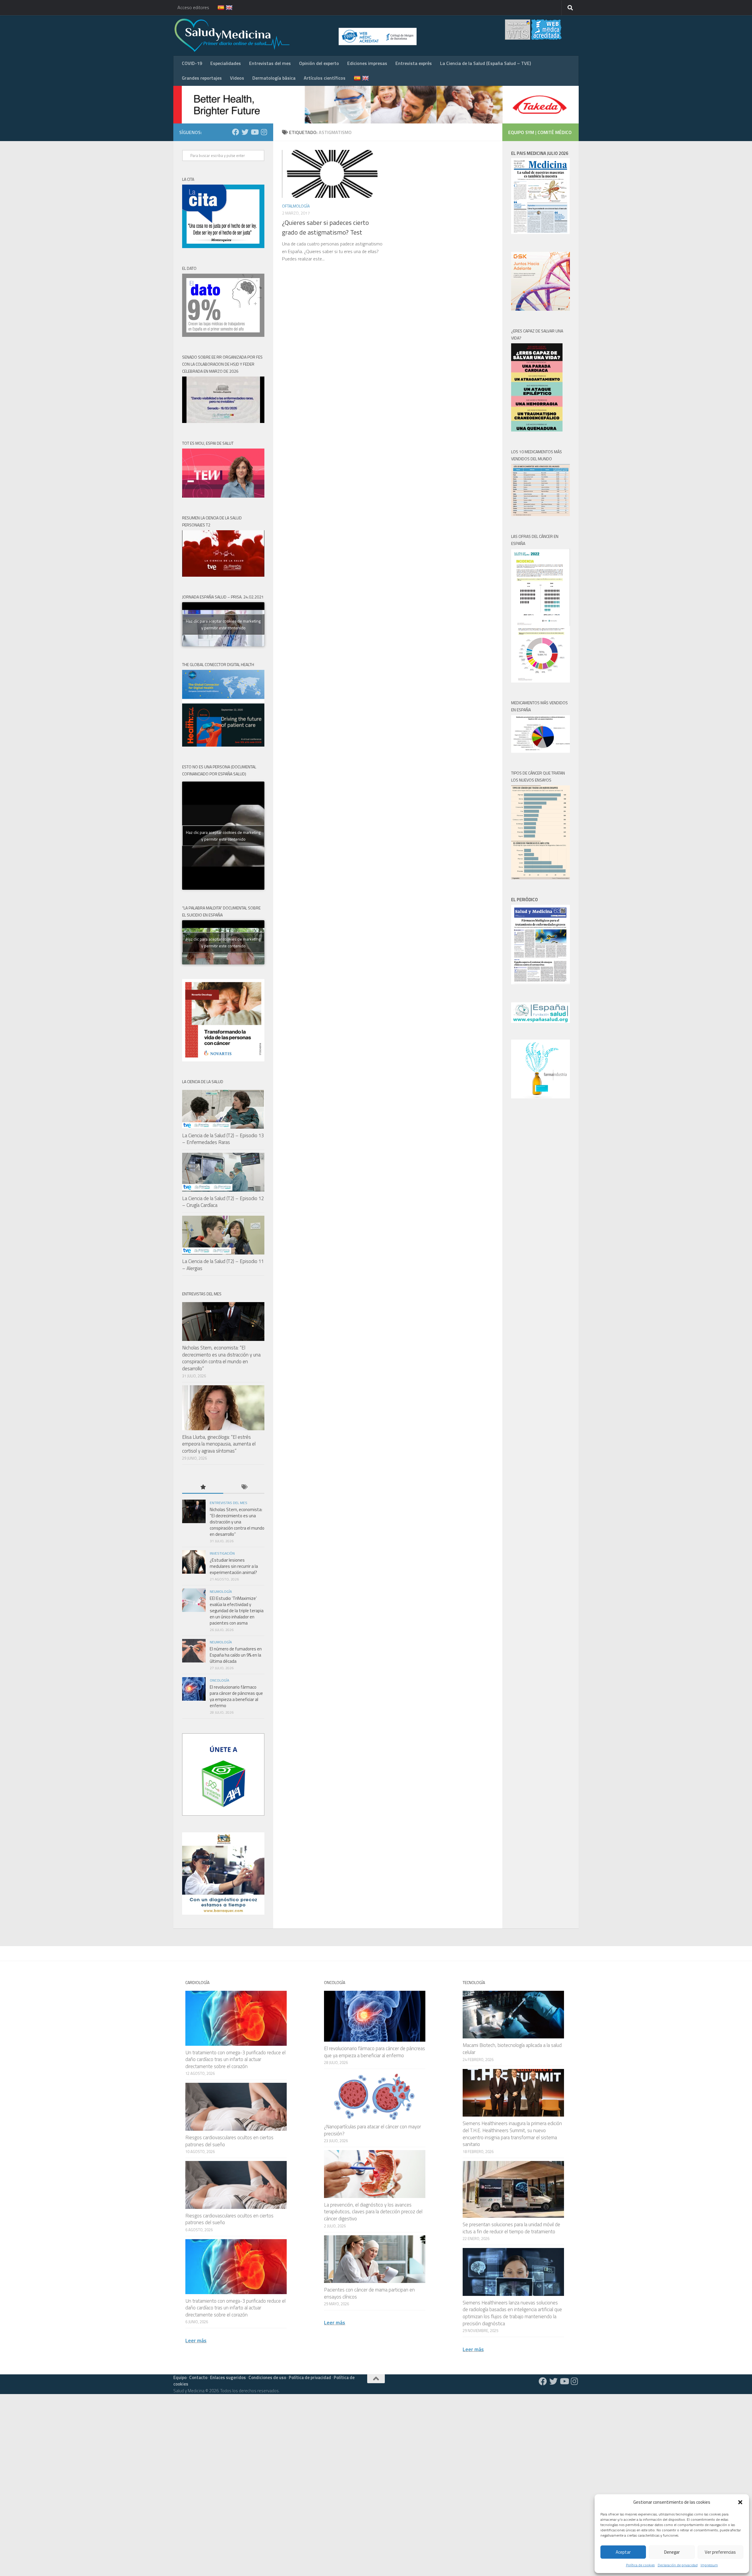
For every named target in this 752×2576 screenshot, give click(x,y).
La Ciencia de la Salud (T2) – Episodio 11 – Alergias (223, 1265)
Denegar (672, 2552)
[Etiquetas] (244, 1487)
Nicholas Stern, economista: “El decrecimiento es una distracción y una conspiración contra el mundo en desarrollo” (221, 1358)
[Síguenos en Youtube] (254, 132)
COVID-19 (192, 63)
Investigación (222, 1553)
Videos (237, 78)
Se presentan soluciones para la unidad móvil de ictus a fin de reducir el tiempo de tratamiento (511, 2228)
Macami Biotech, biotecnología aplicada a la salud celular (512, 2049)
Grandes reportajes (202, 78)
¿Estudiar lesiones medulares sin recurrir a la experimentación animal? (234, 1566)
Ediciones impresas (367, 63)
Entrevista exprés (414, 63)
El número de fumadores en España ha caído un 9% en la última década (236, 1655)
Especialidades (226, 63)
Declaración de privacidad (678, 2565)
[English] (226, 8)
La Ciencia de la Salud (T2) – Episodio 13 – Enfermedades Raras (223, 1139)
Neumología (221, 1591)
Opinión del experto (319, 63)
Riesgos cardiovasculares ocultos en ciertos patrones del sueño (229, 2141)
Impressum (709, 2565)
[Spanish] (217, 8)
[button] (740, 2502)
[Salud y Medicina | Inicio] (301, 35)
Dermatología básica (274, 78)
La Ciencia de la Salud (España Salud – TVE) (485, 63)
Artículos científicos (325, 78)
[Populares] (203, 1487)
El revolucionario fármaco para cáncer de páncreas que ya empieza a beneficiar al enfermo (236, 1696)
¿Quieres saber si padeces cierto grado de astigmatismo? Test (325, 227)
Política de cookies (640, 2565)
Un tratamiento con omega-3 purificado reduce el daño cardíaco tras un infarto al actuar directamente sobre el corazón (235, 2059)
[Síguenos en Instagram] (264, 132)
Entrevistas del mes (270, 63)
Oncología (219, 1680)
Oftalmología (296, 206)
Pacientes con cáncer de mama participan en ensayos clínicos (369, 2293)
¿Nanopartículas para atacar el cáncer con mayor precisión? (372, 2130)
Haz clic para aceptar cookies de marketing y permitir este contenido (223, 624)
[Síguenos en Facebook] (236, 132)
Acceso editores (193, 7)
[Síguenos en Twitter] (245, 132)
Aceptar (623, 2552)
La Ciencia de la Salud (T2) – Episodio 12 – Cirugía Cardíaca (223, 1202)
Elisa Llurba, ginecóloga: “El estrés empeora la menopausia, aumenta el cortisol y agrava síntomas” (219, 1444)
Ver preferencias (720, 2552)
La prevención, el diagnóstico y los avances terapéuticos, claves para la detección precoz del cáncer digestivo (373, 2212)
